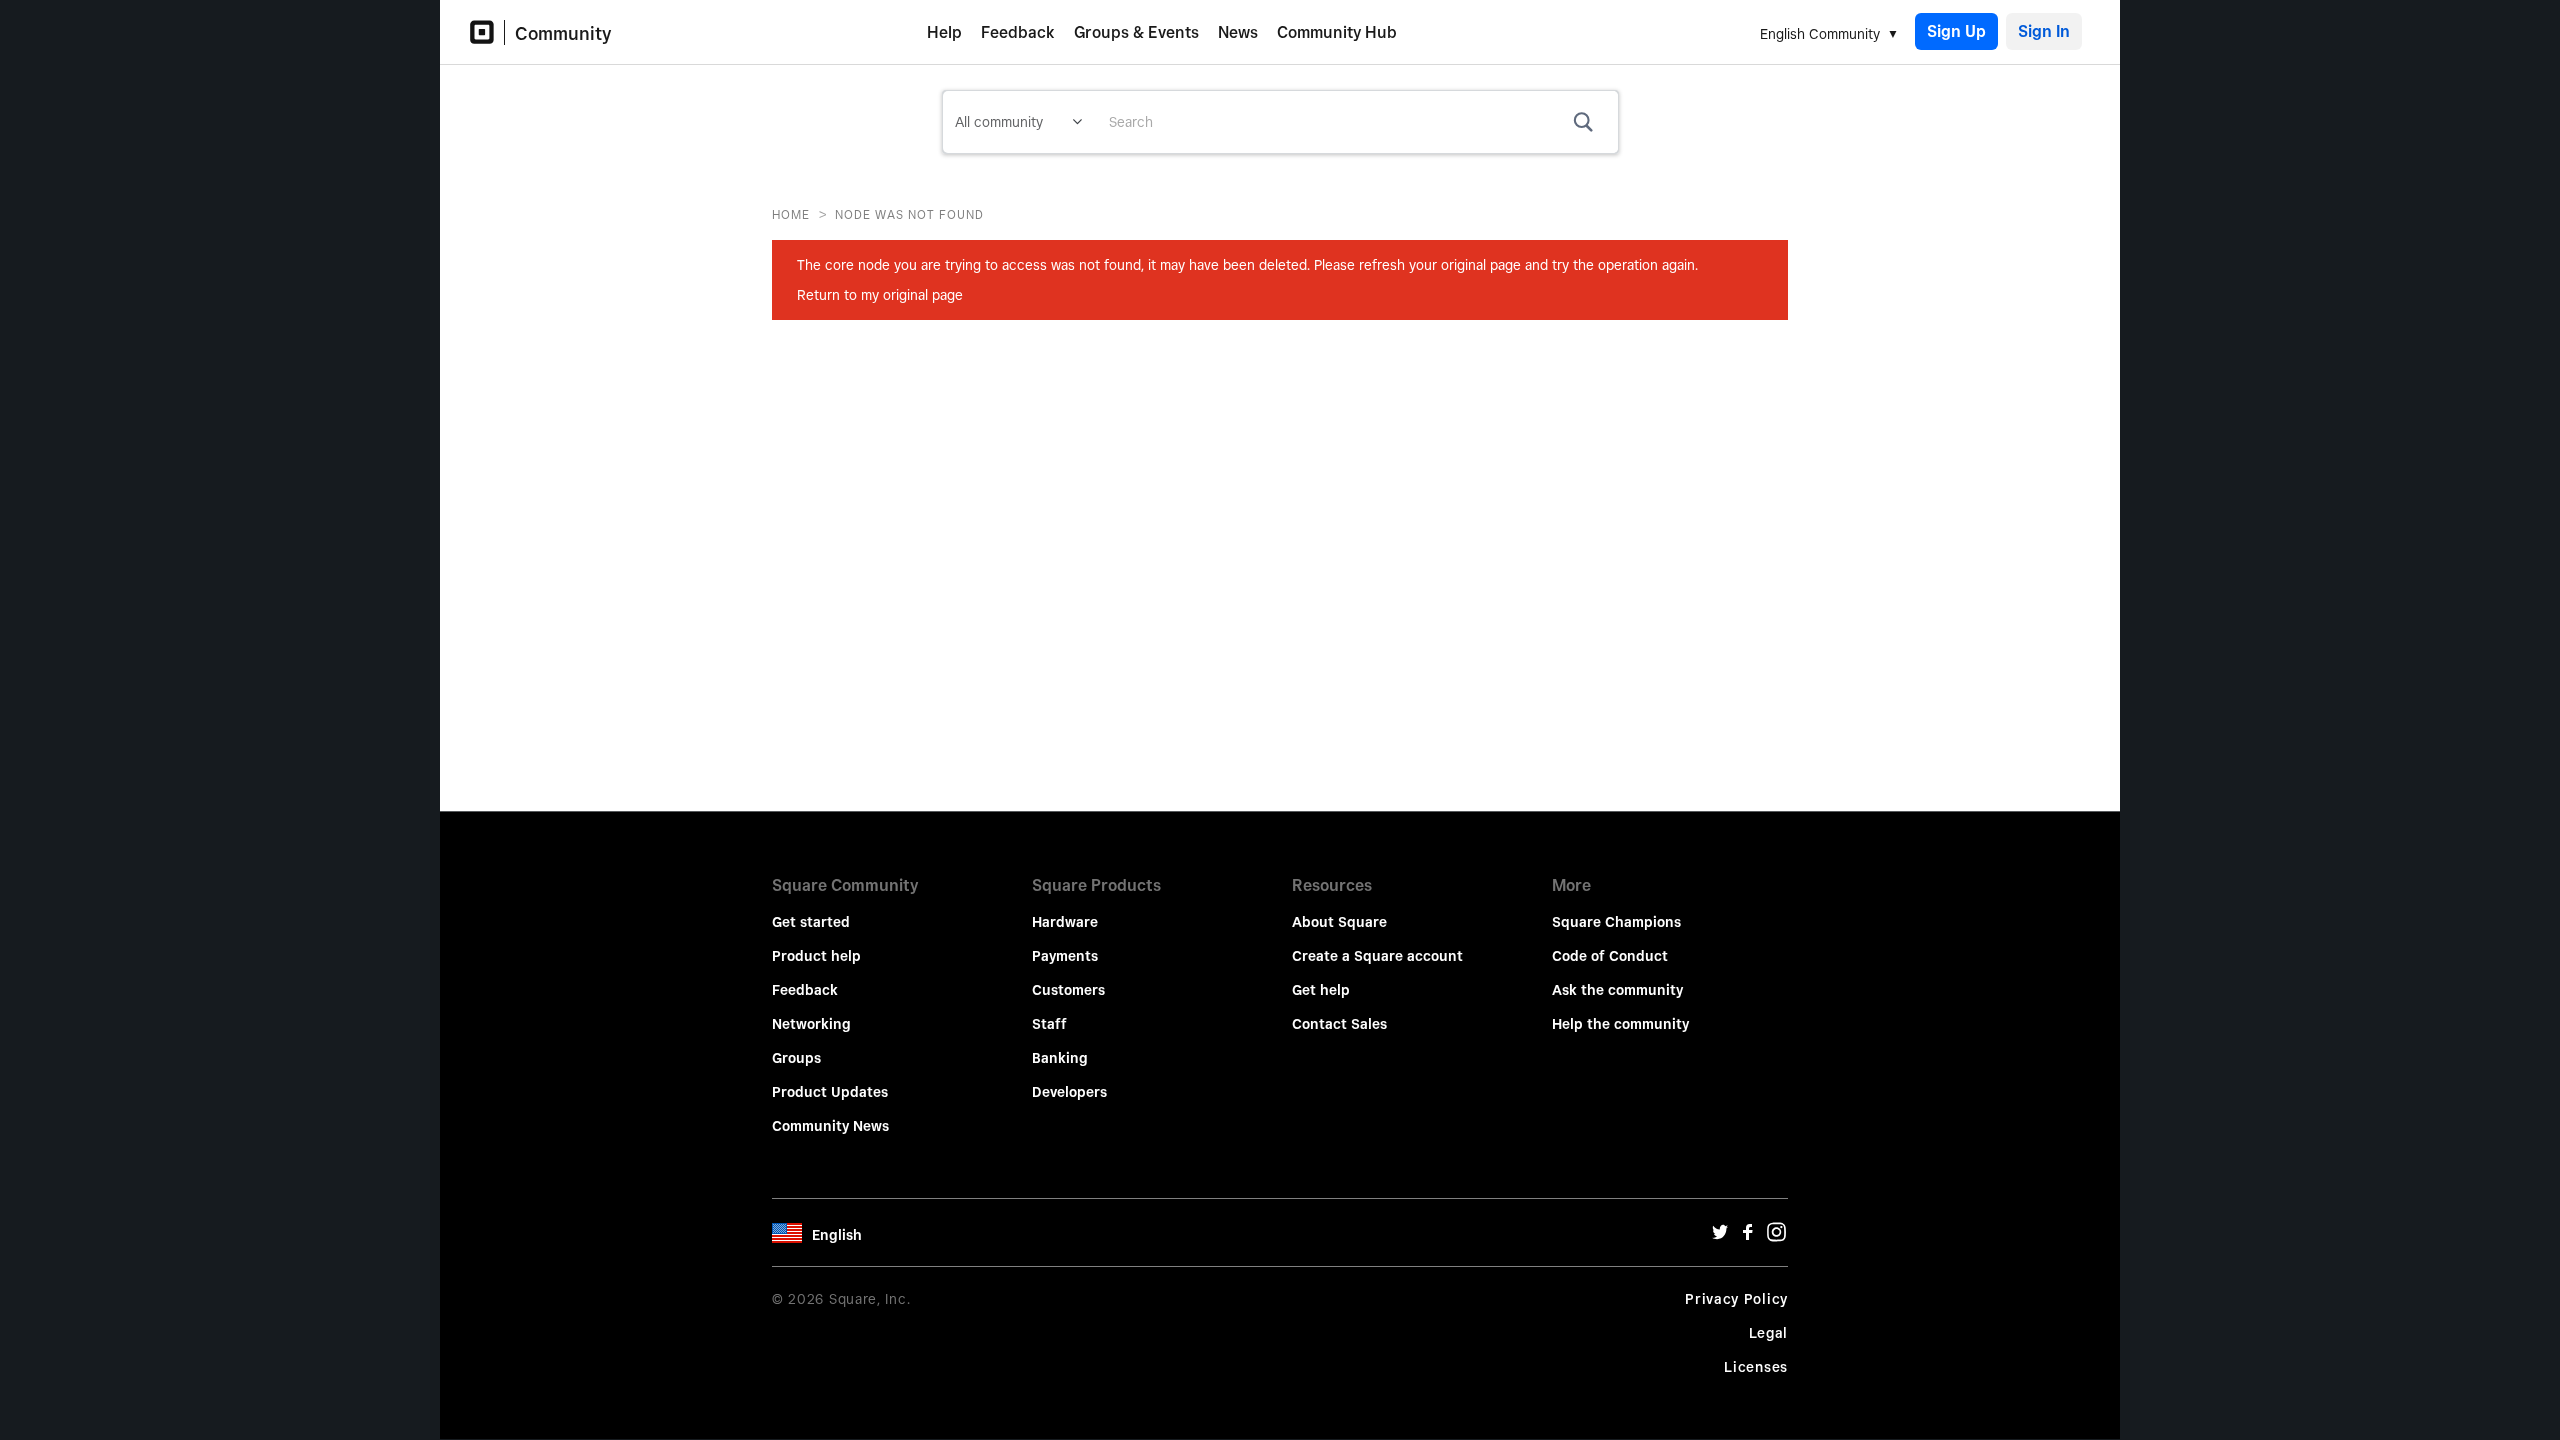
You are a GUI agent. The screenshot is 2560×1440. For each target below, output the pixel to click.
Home (791, 214)
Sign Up (1956, 31)
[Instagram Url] (1776, 1237)
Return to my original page (880, 295)
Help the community (1620, 1024)
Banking (1060, 1058)
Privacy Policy (1736, 1299)
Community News (830, 1126)
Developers (1069, 1092)
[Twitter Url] (1720, 1237)
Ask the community (1617, 990)
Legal (1769, 1333)
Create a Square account (1377, 956)
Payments (1065, 956)
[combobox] (1356, 122)
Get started (811, 922)
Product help (816, 956)
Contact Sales (1339, 1024)
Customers (1068, 990)
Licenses (1756, 1367)
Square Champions (1616, 922)
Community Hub (1337, 32)
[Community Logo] (487, 32)
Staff (1049, 1024)
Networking (811, 1024)
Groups (796, 1058)
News (1238, 32)
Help (944, 32)
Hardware (1065, 922)
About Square (1339, 922)
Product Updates (830, 1092)
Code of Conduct (1610, 956)
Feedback (1018, 32)
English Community (1820, 34)
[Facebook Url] (1748, 1237)
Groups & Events (1136, 32)
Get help (1321, 990)
